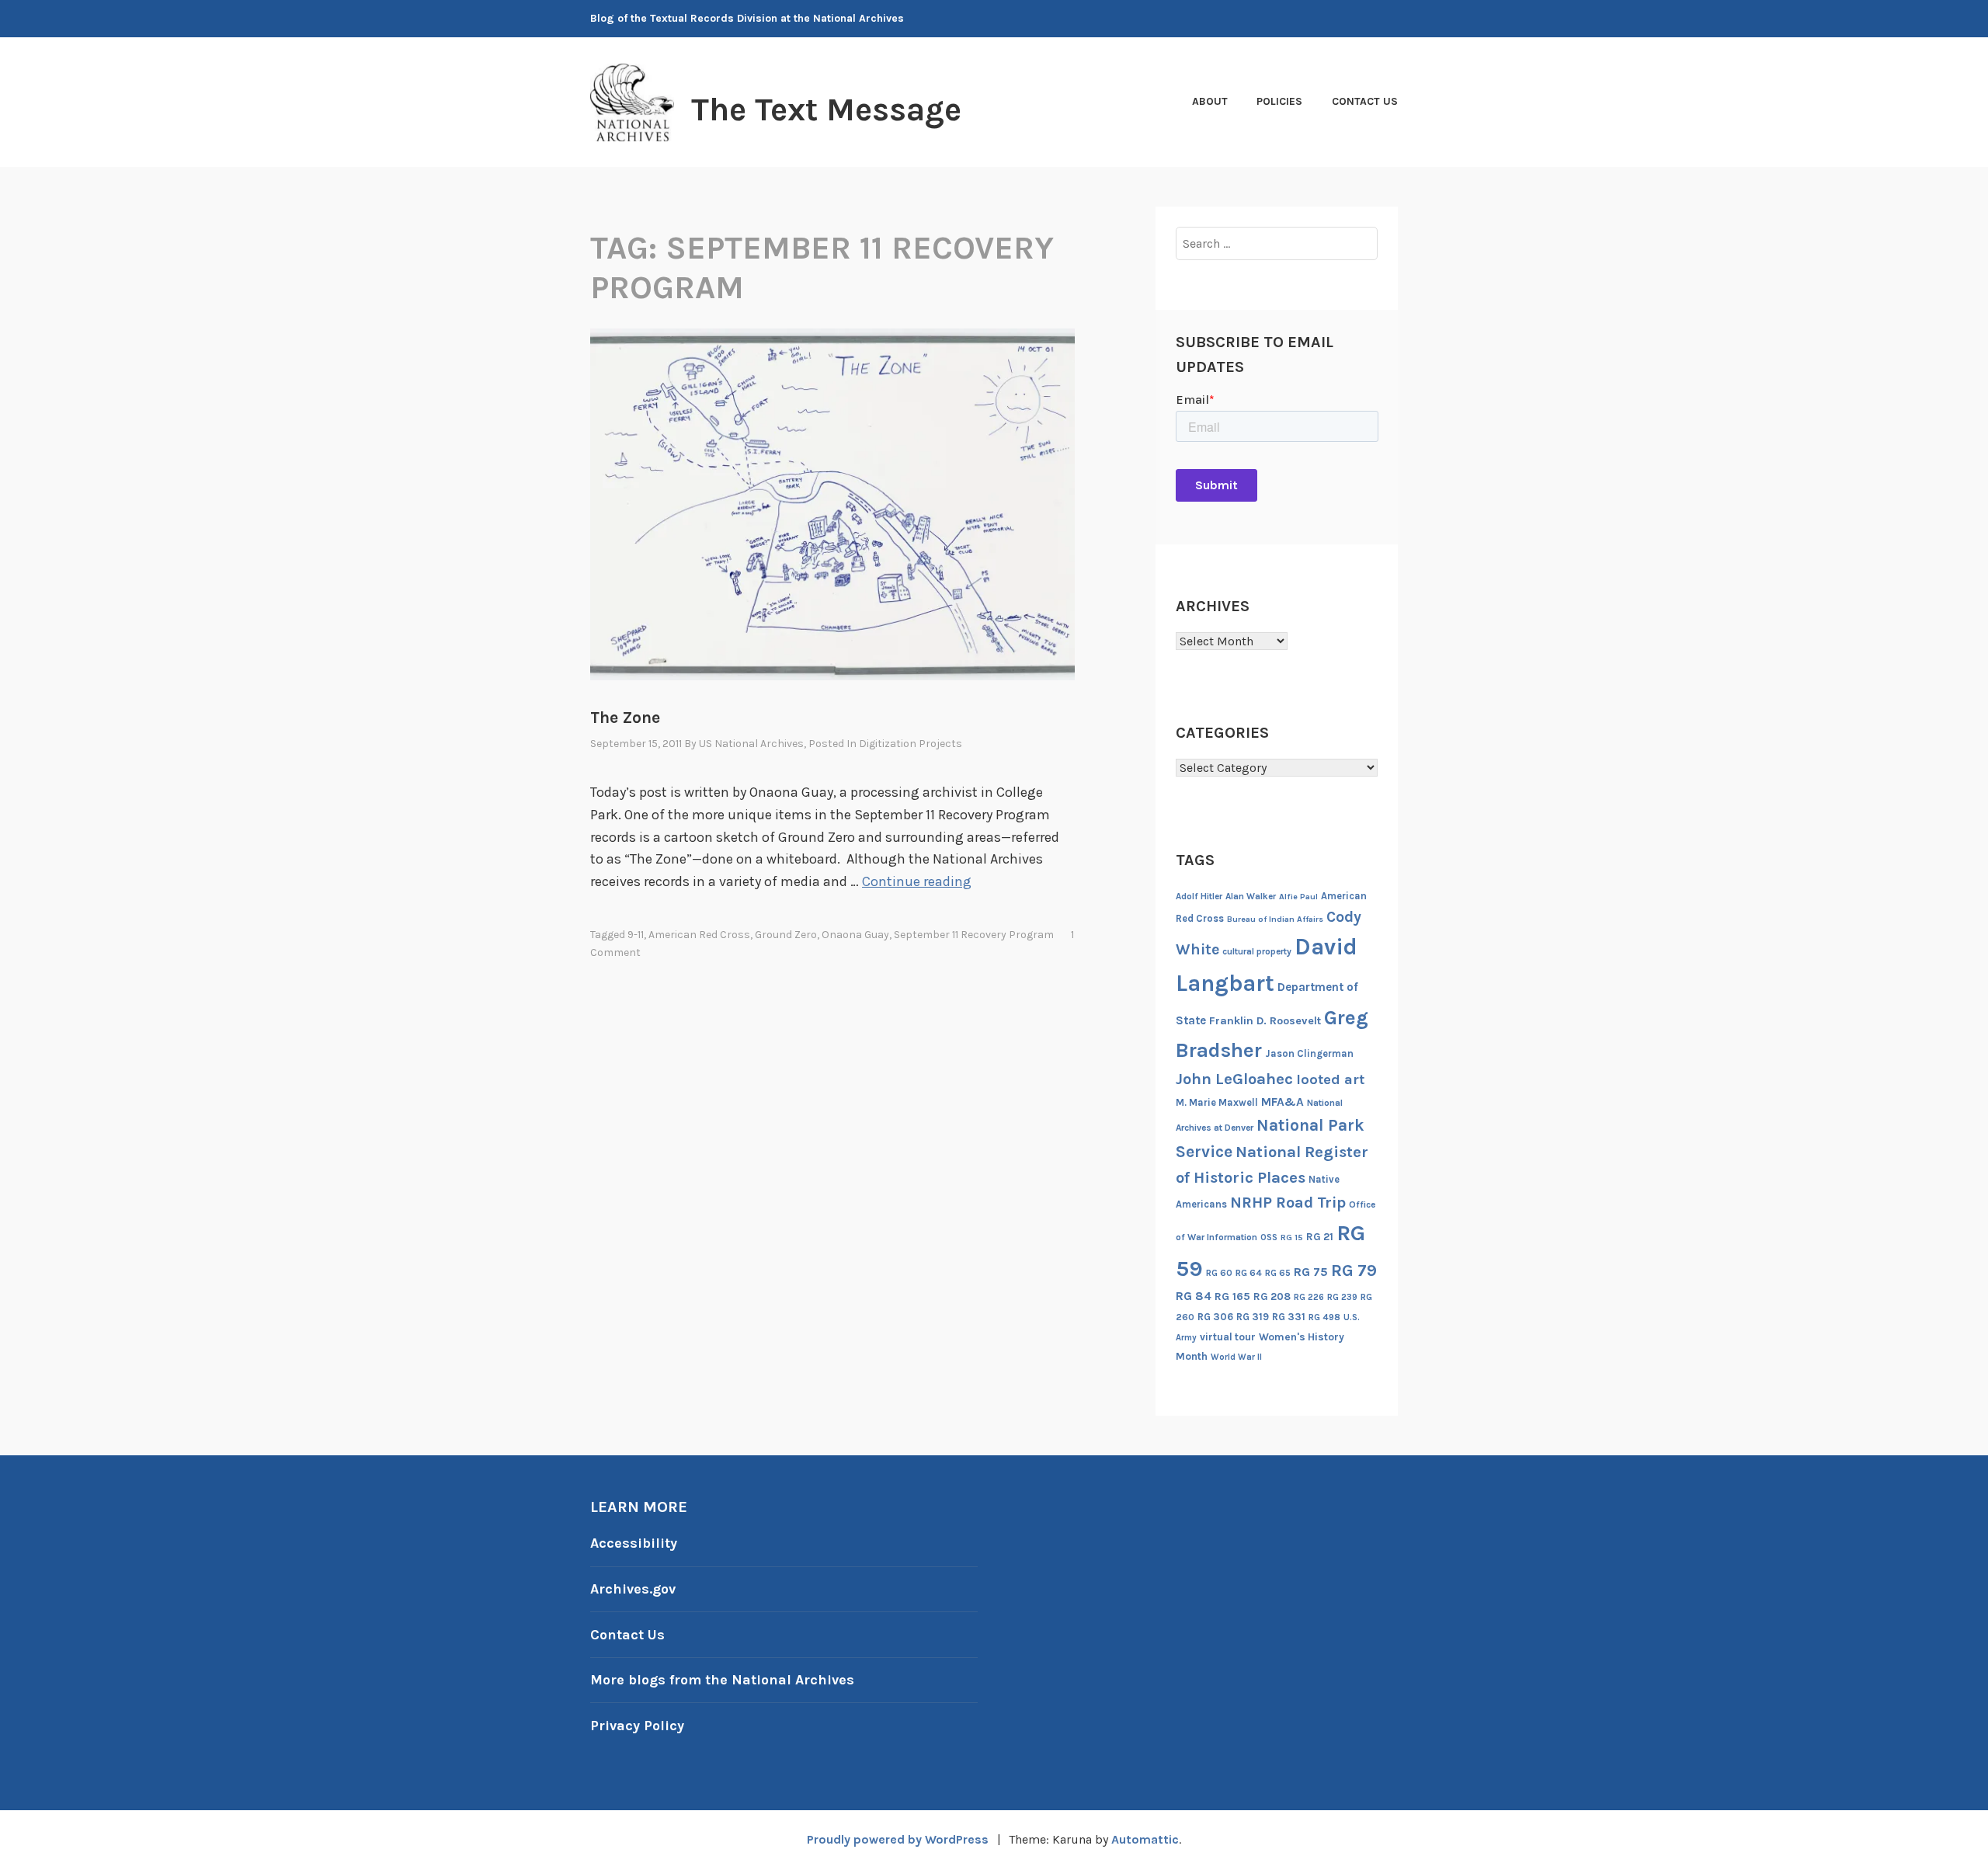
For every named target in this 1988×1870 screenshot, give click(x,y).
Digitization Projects (911, 744)
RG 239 (1342, 1297)
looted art (1330, 1079)
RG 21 (1320, 1237)
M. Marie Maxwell (1217, 1102)
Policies (1279, 101)
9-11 (636, 935)
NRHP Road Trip (1288, 1203)
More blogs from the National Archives (722, 1680)
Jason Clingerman (1309, 1053)
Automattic (1145, 1839)
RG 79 (1354, 1270)
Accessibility (634, 1543)
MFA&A (1282, 1102)
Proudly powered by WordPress (898, 1839)
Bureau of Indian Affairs (1275, 919)
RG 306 (1215, 1317)
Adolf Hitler (1199, 896)
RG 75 (1311, 1272)
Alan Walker (1251, 896)
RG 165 (1232, 1296)
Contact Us (1365, 101)
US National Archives (751, 744)
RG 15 (1292, 1237)
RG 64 (1249, 1273)
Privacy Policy (637, 1726)
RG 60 (1219, 1273)
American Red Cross (699, 935)
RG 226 (1309, 1297)
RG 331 (1289, 1317)
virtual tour (1228, 1337)
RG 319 (1253, 1317)
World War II (1236, 1357)
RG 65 (1278, 1273)
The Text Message (826, 109)
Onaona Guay (855, 935)
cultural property (1257, 951)
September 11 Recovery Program (974, 935)
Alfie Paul (1298, 897)
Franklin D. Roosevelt (1265, 1021)
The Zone (625, 718)
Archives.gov (633, 1589)
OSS (1269, 1237)
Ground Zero (786, 935)
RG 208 (1272, 1296)
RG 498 (1324, 1317)
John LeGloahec (1234, 1079)
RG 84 (1194, 1296)
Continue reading (917, 881)
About (1210, 101)
